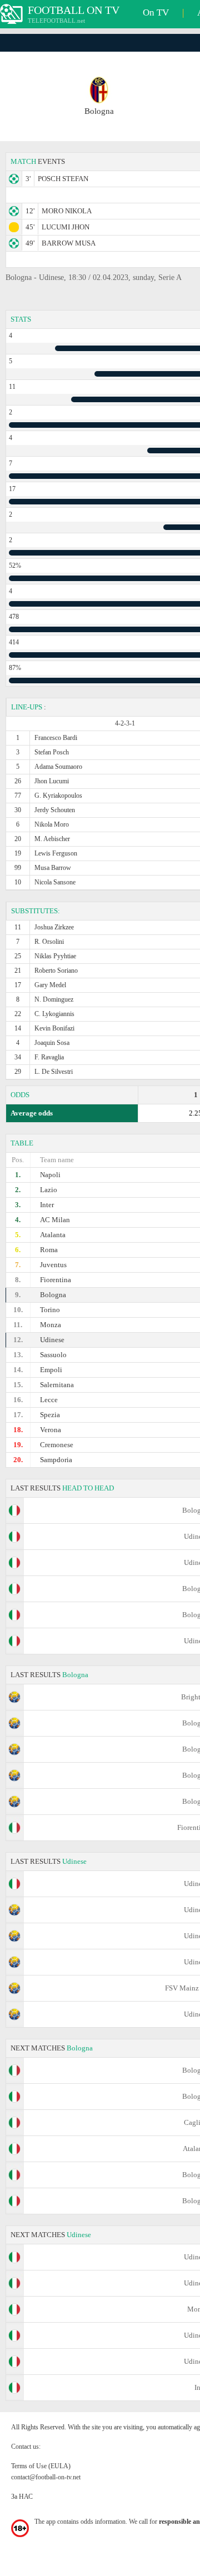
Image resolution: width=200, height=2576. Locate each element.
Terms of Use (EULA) (41, 2466)
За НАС (22, 2497)
